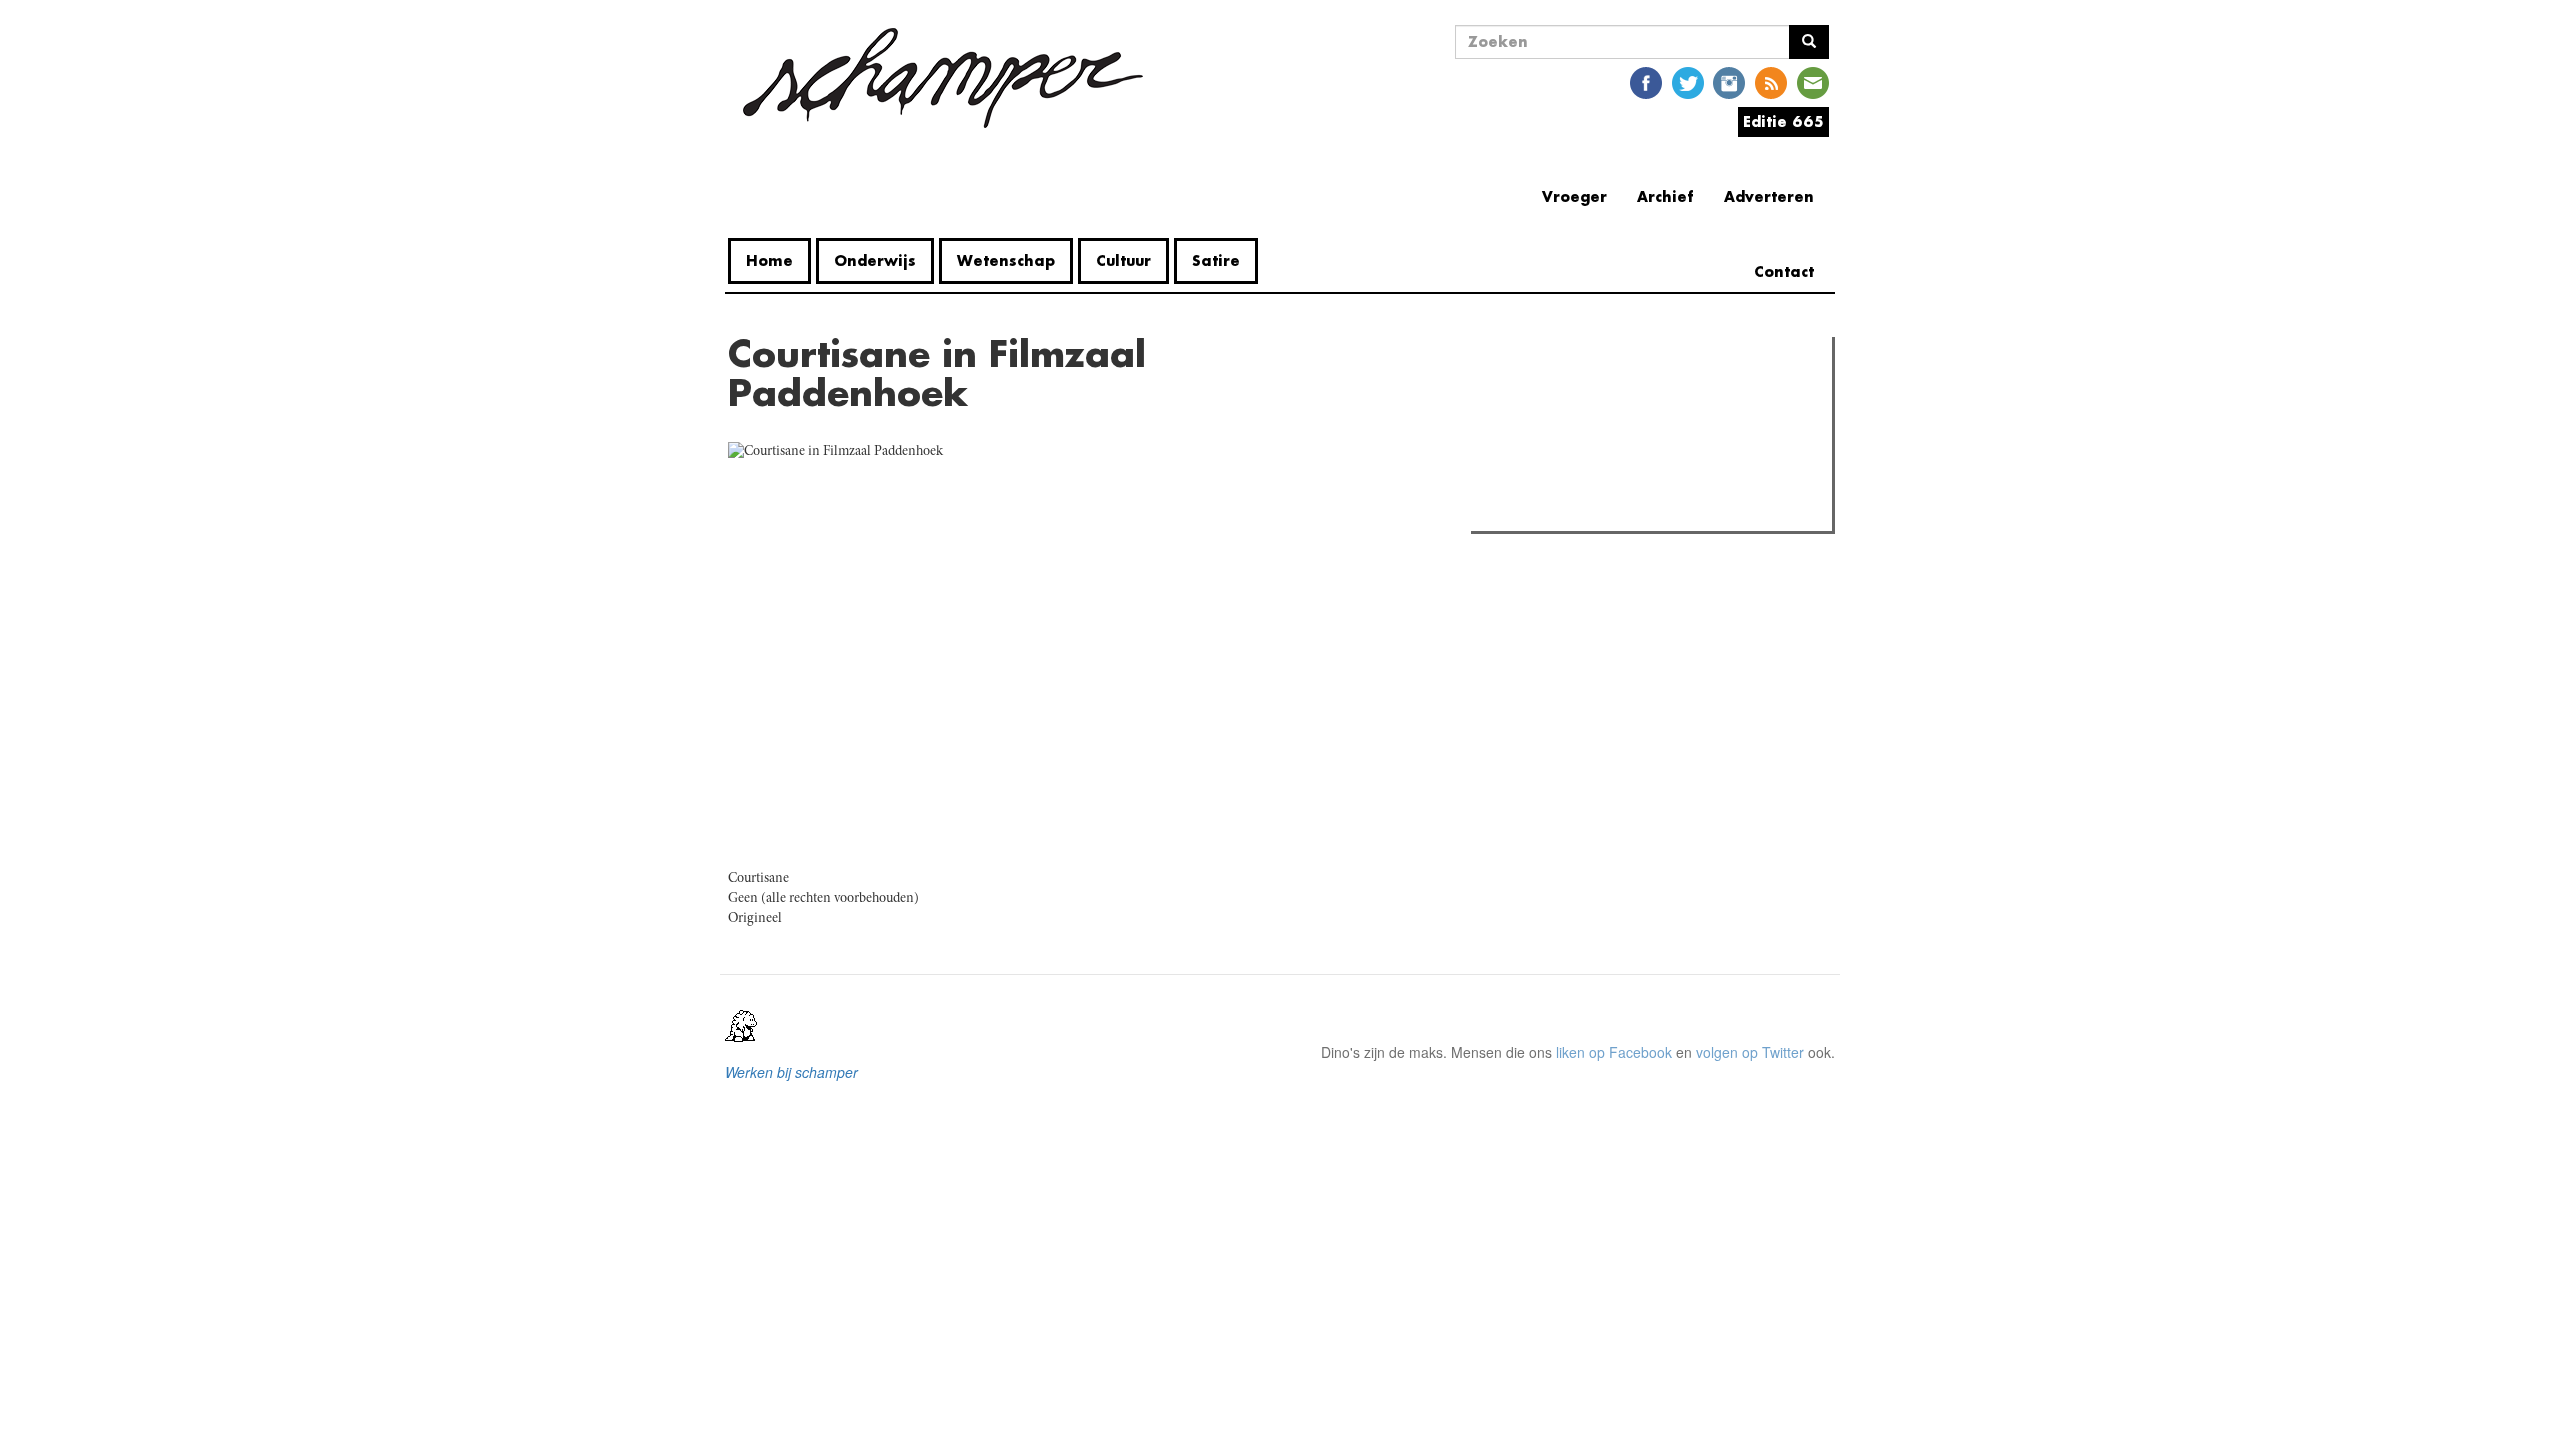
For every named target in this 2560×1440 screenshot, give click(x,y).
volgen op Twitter (1750, 1052)
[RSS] (1771, 81)
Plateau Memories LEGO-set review (1623, 510)
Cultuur (1123, 260)
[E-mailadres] (1813, 81)
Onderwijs (875, 260)
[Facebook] (1646, 81)
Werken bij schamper (791, 1072)
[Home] (943, 78)
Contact (1784, 271)
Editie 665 (1783, 121)
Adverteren (1769, 196)
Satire (1216, 260)
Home (769, 260)
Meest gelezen (1539, 397)
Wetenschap (1006, 260)
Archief (1665, 196)
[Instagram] (1729, 81)
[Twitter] (1688, 81)
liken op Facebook (1614, 1052)
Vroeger (1574, 196)
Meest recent (1651, 397)
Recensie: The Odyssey (1585, 438)
